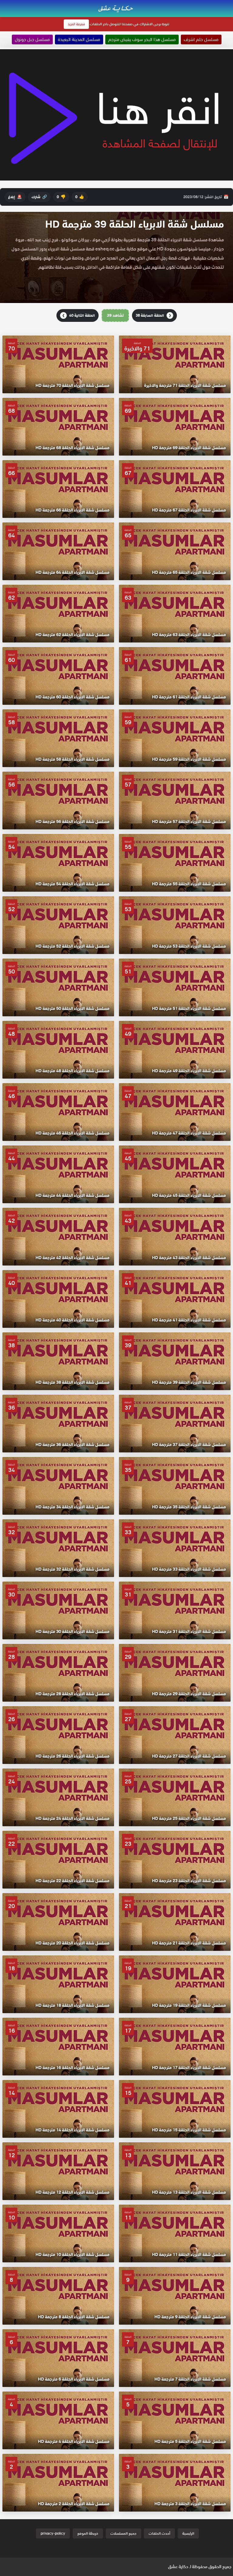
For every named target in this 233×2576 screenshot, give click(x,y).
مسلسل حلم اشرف (201, 40)
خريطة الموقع (88, 2533)
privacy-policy (53, 2533)
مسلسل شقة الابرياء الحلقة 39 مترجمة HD (135, 224)
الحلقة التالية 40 (79, 315)
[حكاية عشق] (116, 8)
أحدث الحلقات (159, 2533)
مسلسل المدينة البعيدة (79, 40)
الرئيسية (188, 2533)
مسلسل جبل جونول (32, 40)
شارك (39, 197)
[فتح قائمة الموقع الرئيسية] (228, 4)
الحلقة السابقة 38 (153, 315)
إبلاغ (15, 197)
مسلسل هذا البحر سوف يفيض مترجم (142, 40)
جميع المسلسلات (123, 2533)
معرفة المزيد (76, 24)
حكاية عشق (178, 2567)
